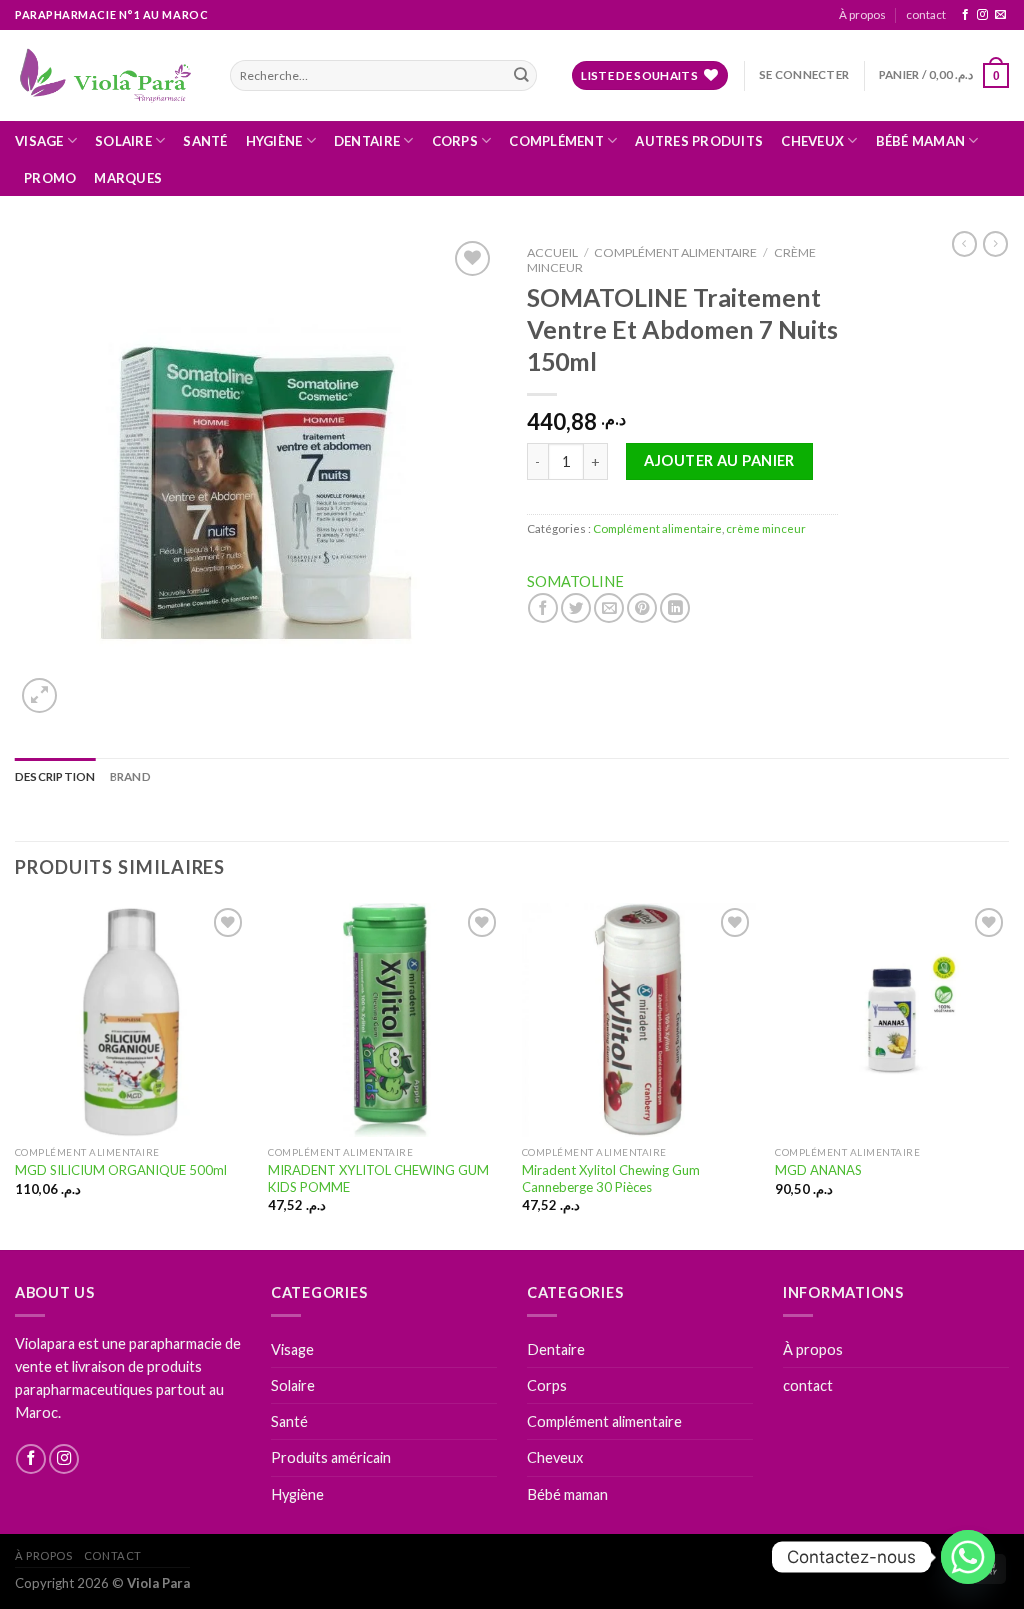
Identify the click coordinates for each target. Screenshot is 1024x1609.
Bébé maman (921, 141)
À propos (862, 14)
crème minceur (766, 528)
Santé (205, 141)
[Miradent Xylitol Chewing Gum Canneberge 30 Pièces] (639, 1020)
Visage (39, 141)
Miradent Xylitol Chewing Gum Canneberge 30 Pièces (611, 1178)
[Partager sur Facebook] (543, 608)
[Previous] (16, 1074)
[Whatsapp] (968, 1557)
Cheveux (812, 141)
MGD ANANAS (818, 1170)
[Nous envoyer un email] (1000, 15)
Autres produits (699, 141)
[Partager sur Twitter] (576, 608)
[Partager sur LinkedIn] (675, 608)
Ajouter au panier (719, 460)
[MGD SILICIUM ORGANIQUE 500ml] (132, 1020)
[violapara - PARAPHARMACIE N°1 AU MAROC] (107, 75)
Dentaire (367, 141)
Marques (128, 178)
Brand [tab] (130, 776)
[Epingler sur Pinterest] (642, 608)
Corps (455, 141)
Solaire (123, 141)
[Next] (1008, 1074)
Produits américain (331, 1457)
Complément (556, 141)
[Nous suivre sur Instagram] (982, 15)
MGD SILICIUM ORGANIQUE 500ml (121, 1170)
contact (926, 14)
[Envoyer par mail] (609, 608)
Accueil (552, 252)
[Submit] (520, 75)
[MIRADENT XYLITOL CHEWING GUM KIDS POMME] (385, 1020)
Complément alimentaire (675, 252)
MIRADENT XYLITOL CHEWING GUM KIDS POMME (378, 1178)
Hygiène (274, 141)
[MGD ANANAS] (892, 1020)
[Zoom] (39, 695)
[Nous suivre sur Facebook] (965, 15)
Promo (50, 178)
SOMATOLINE (575, 581)
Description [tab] (55, 776)
